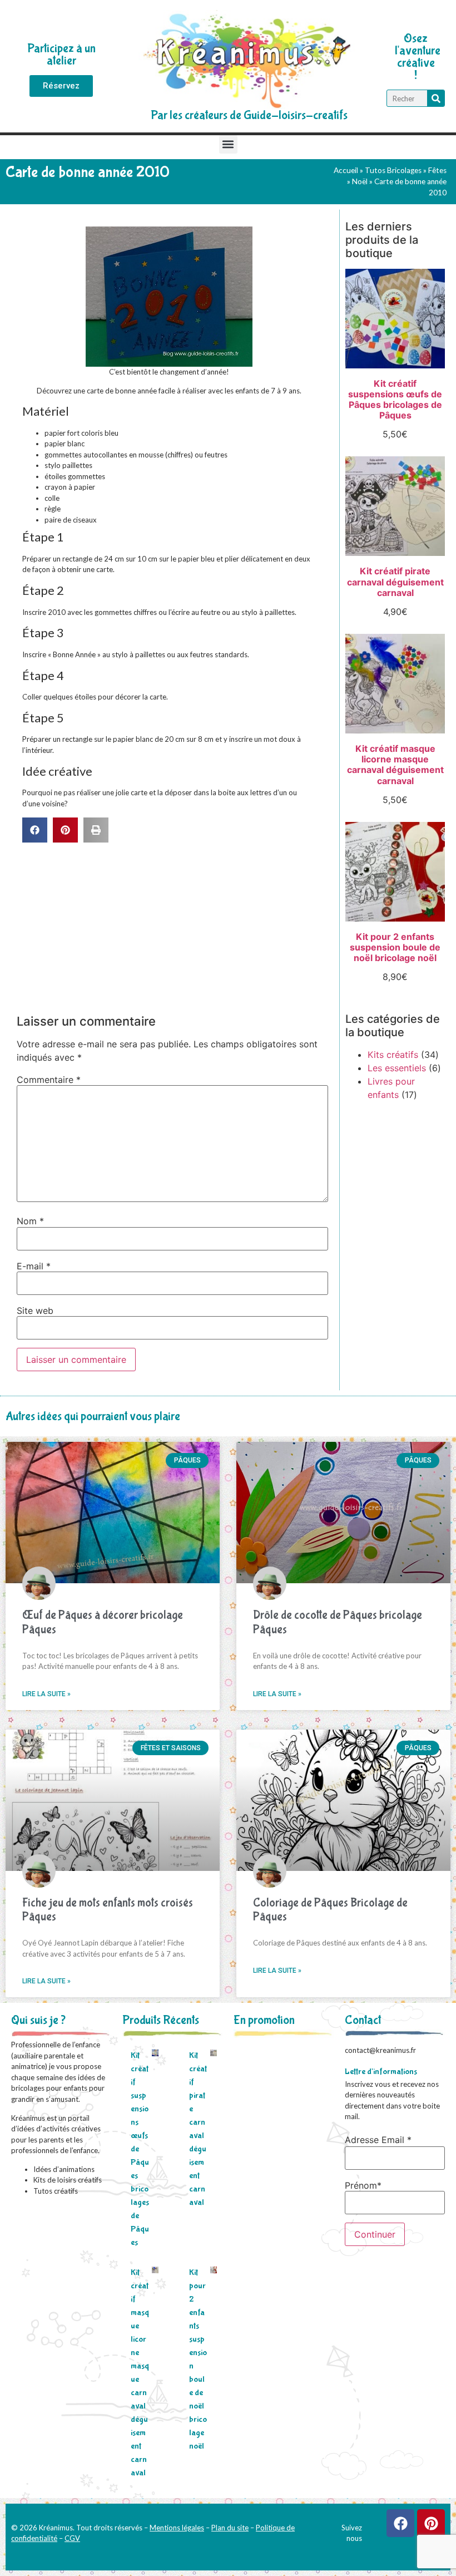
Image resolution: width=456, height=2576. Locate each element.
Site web (35, 1311)
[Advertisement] (172, 926)
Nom (30, 1221)
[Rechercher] (436, 98)
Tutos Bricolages (393, 170)
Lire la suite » (46, 1694)
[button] (228, 144)
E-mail (34, 1266)
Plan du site (230, 2528)
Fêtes (437, 170)
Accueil (346, 170)
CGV (72, 2538)
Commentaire (49, 1080)
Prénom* (363, 2185)
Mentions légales (177, 2528)
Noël (360, 181)
